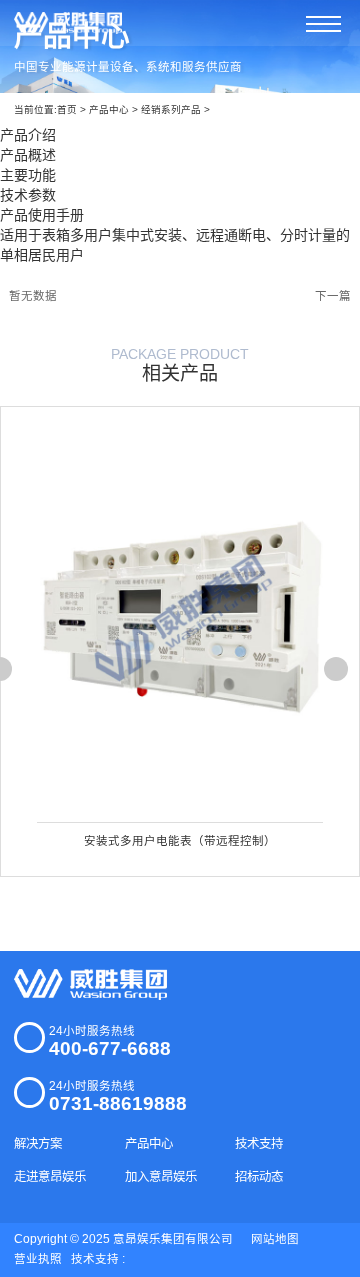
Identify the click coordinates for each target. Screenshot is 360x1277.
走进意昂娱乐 (50, 1177)
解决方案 (38, 1144)
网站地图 (275, 1239)
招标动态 (259, 1177)
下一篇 (333, 296)
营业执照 (38, 1259)
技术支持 (259, 1144)
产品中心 (109, 109)
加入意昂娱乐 (161, 1177)
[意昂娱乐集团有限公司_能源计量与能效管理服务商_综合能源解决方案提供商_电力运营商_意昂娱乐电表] (90, 984)
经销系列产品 (171, 109)
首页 (67, 109)
